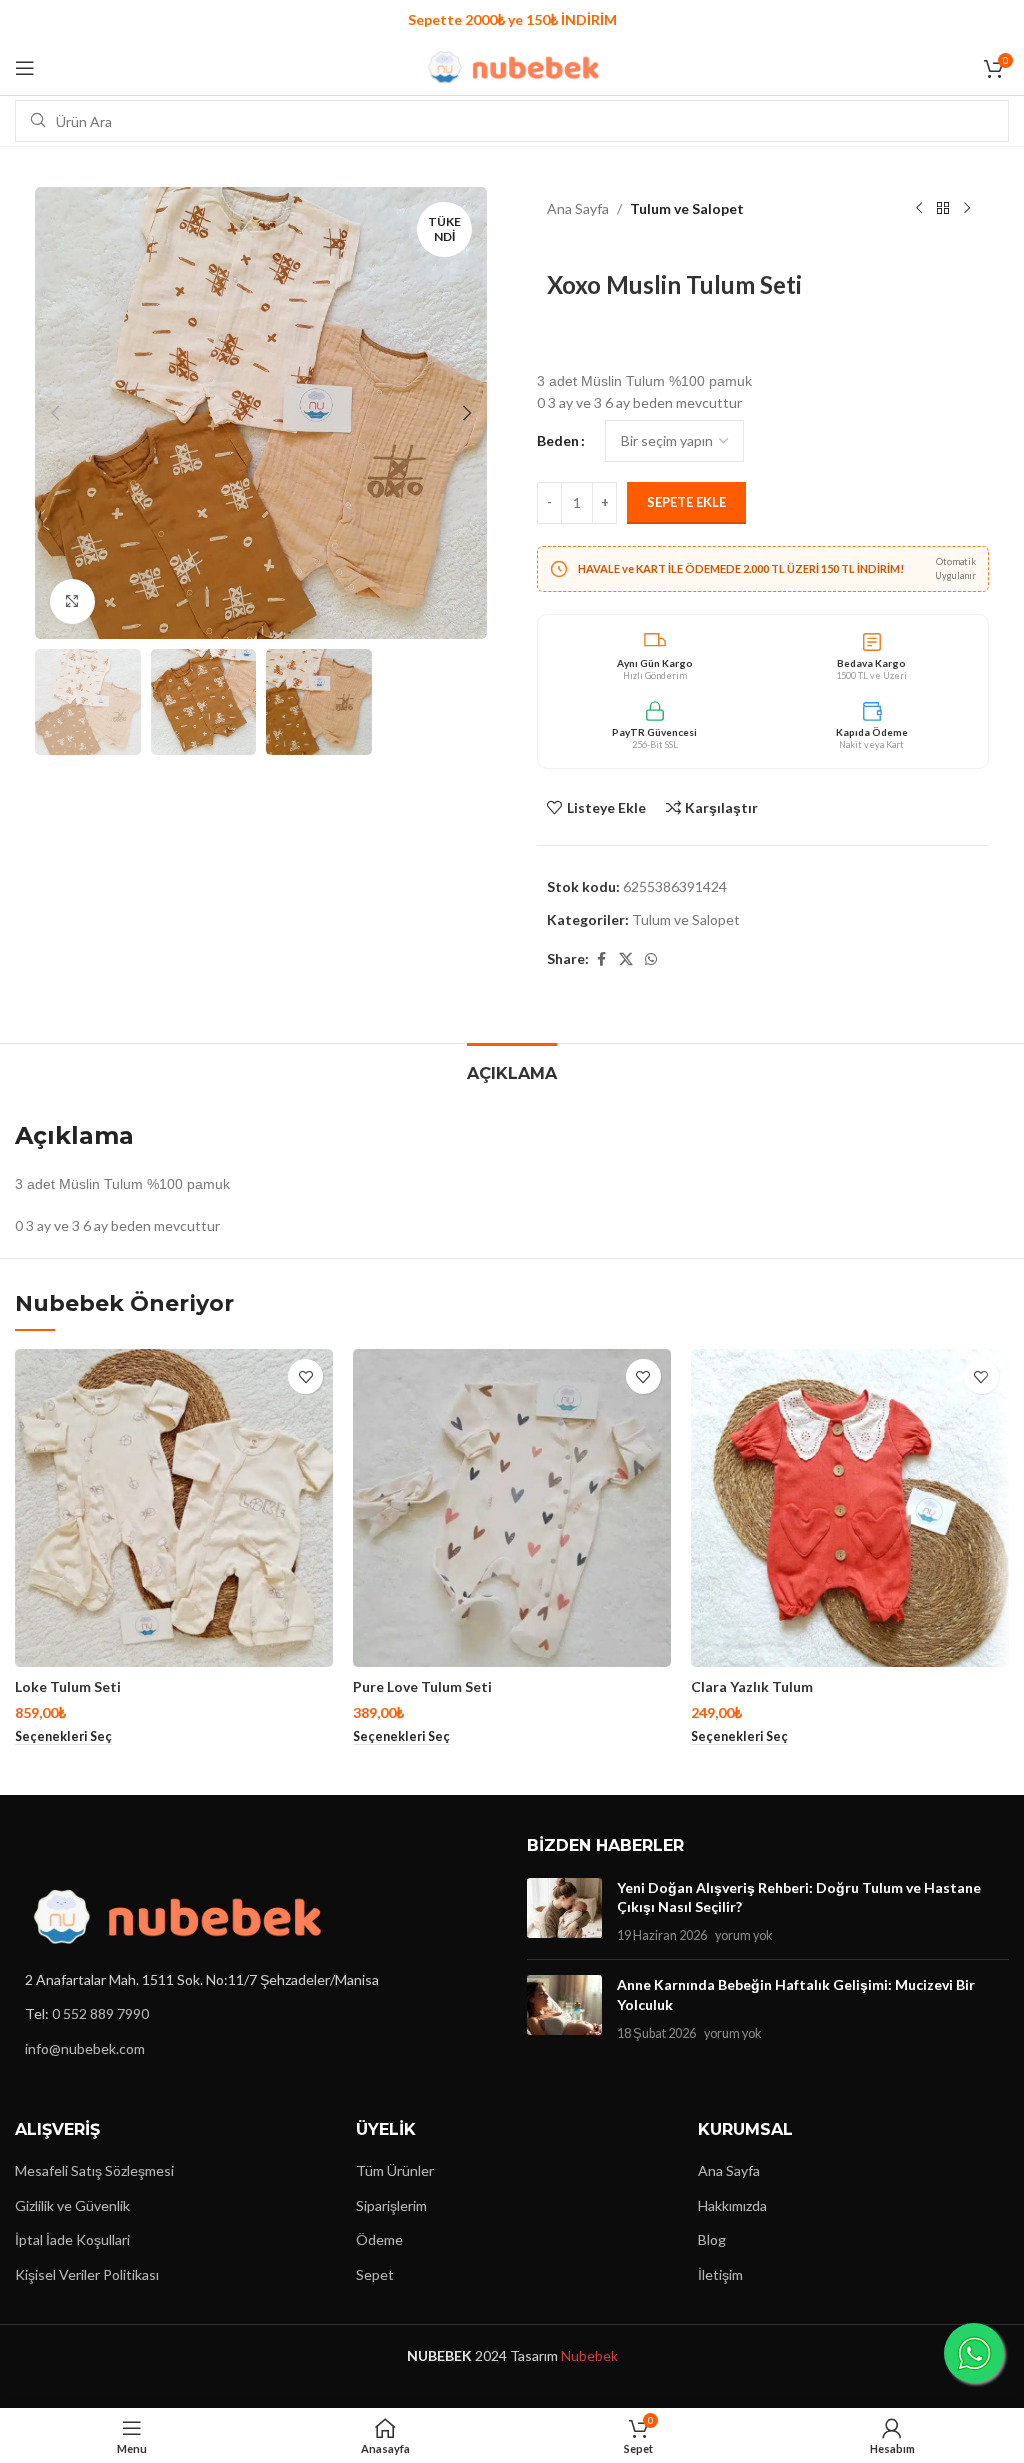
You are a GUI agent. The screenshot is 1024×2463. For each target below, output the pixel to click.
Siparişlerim (391, 2205)
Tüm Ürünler (395, 2170)
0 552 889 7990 (100, 2013)
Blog (712, 2239)
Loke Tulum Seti (68, 1686)
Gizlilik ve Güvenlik (72, 2205)
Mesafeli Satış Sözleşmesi (94, 2170)
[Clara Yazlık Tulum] (850, 1508)
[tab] (512, 1071)
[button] (55, 413)
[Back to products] (943, 209)
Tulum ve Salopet (687, 208)
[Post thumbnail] (564, 1911)
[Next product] (967, 209)
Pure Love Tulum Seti (422, 1686)
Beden (558, 440)
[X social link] (626, 959)
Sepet (375, 2274)
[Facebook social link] (601, 959)
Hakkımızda (732, 2205)
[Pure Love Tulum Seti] (512, 1508)
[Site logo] (512, 65)
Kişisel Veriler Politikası (87, 2274)
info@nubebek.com (85, 2048)
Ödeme (379, 2239)
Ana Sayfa (578, 208)
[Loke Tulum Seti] (174, 1508)
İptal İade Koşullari (72, 2239)
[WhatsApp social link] (651, 959)
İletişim (720, 2274)
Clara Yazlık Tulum (752, 1686)
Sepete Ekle (686, 502)
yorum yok (744, 1935)
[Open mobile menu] (25, 68)
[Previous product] (919, 209)
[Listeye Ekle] (305, 1376)
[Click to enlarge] (72, 601)
